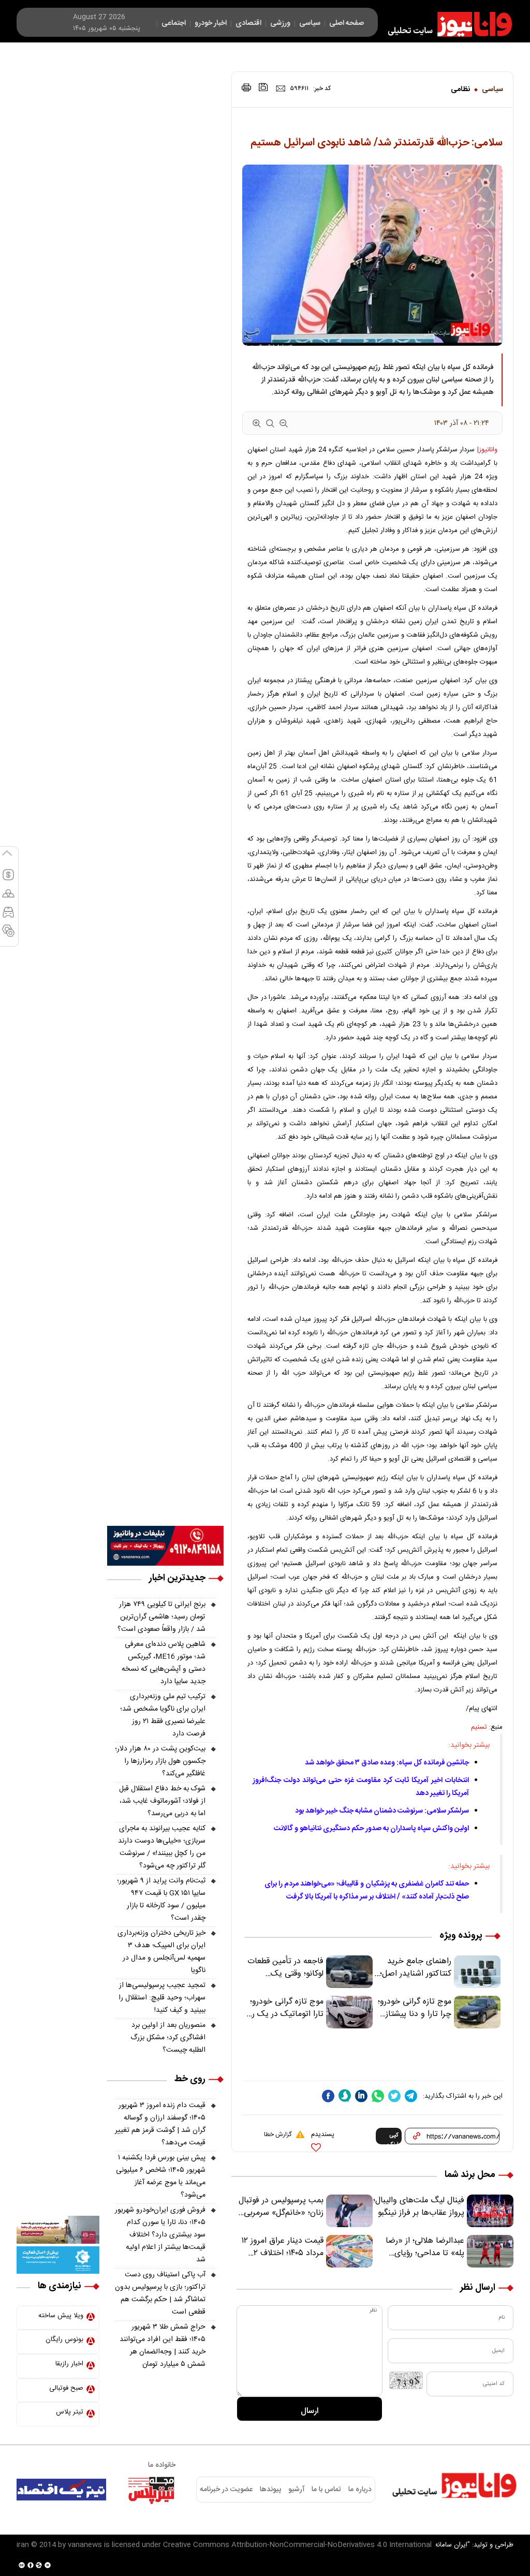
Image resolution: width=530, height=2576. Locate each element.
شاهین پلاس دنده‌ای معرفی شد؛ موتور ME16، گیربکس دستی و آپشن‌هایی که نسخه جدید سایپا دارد (164, 1663)
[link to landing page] (445, 24)
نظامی (460, 90)
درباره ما (360, 2490)
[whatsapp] (378, 2096)
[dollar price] (8, 879)
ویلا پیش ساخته (61, 2316)
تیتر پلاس (70, 2412)
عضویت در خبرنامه (226, 2490)
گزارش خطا (278, 2135)
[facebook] (328, 2096)
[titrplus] (151, 2490)
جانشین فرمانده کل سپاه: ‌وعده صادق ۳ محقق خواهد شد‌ (387, 1763)
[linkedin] (361, 2096)
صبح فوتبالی (66, 2388)
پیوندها (270, 2490)
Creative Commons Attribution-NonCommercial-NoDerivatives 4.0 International (297, 2545)
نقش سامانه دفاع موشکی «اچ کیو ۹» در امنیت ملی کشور (428, 2543)
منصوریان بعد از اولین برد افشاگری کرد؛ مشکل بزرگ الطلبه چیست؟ (168, 2038)
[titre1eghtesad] (61, 2490)
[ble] (345, 2096)
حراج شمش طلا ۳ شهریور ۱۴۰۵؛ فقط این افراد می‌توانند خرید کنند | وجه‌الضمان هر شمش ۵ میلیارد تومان (163, 2346)
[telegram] (411, 2096)
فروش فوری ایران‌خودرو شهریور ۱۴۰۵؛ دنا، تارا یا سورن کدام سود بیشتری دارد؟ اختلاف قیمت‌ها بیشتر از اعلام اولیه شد (160, 2235)
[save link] (263, 87)
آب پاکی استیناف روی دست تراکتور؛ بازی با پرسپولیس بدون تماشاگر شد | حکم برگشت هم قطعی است (160, 2293)
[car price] (8, 917)
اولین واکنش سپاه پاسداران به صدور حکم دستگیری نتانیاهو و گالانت (371, 1829)
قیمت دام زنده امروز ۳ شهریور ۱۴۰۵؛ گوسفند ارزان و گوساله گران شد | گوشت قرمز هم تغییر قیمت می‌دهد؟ (160, 2124)
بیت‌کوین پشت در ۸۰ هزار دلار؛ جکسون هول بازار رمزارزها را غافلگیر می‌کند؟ (160, 1761)
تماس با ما (326, 2490)
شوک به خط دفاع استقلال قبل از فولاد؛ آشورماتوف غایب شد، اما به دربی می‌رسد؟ (162, 1801)
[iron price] (8, 935)
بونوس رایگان (64, 2339)
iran (23, 2545)
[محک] (58, 2230)
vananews (85, 2545)
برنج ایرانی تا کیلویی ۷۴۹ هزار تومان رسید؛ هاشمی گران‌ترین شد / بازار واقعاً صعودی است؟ (161, 1617)
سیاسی (492, 90)
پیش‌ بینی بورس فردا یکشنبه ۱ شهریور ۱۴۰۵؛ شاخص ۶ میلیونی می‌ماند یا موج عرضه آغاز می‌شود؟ (161, 2176)
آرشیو (297, 2490)
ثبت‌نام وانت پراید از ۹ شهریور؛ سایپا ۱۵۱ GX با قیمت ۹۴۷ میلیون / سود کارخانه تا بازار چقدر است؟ (161, 1900)
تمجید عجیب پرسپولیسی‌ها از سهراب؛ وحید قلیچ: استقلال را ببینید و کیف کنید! (162, 1998)
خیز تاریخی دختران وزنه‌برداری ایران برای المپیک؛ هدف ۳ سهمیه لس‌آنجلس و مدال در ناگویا (161, 1952)
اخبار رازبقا (69, 2364)
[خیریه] (58, 2260)
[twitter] (394, 2096)
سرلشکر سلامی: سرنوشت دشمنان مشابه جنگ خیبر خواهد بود (382, 1811)
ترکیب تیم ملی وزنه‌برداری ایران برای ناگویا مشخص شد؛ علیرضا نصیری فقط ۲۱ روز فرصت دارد (163, 1715)
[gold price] (8, 898)
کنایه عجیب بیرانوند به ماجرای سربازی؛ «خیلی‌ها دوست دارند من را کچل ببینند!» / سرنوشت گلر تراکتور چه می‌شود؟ (162, 1847)
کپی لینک (393, 2138)
